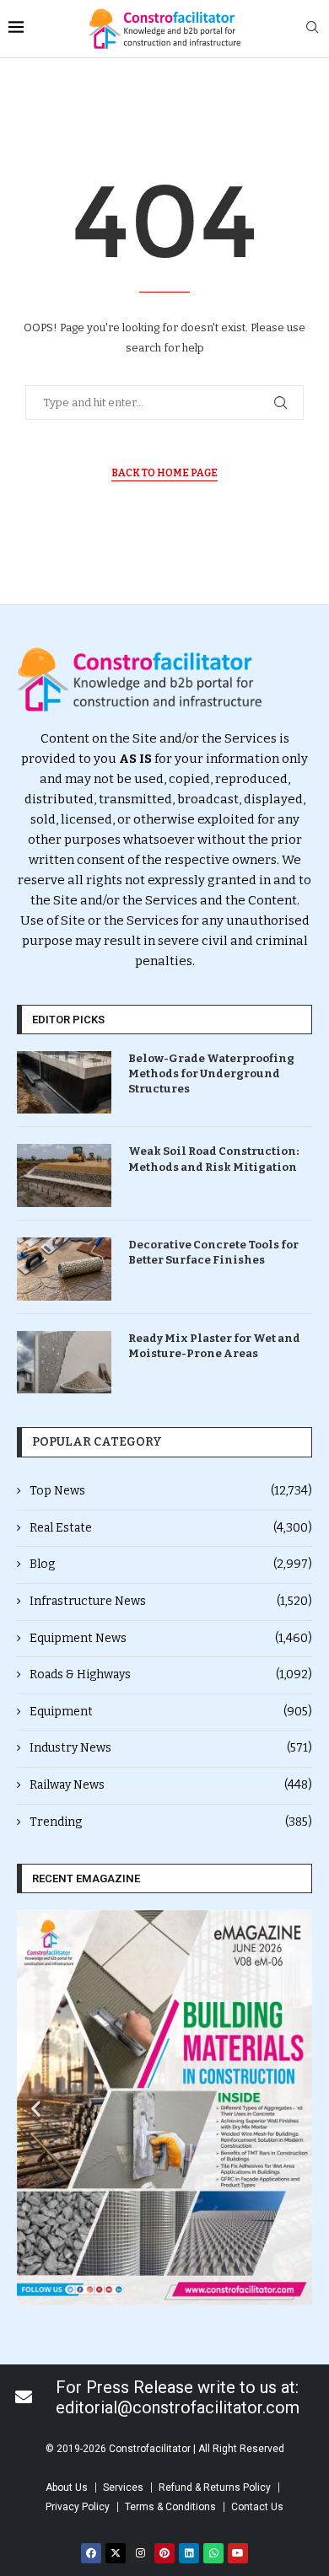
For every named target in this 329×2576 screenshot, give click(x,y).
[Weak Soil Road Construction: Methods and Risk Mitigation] (64, 1175)
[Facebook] (91, 2553)
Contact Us (257, 2507)
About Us (67, 2487)
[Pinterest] (164, 2553)
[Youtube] (238, 2553)
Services (123, 2487)
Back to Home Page (164, 473)
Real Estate (171, 1528)
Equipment (171, 1712)
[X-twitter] (116, 2553)
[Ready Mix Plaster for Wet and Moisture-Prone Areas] (64, 1363)
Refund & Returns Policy (215, 2487)
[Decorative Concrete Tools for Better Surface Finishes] (64, 1269)
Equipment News (171, 1638)
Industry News (171, 1748)
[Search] (312, 28)
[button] (36, 2108)
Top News (171, 1491)
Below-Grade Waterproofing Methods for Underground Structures (211, 1073)
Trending (171, 1822)
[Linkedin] (189, 2553)
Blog (171, 1564)
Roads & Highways (171, 1674)
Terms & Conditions (170, 2507)
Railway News (171, 1785)
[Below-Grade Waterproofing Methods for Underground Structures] (64, 1083)
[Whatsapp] (213, 2553)
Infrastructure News (171, 1601)
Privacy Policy (78, 2507)
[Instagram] (140, 2553)
